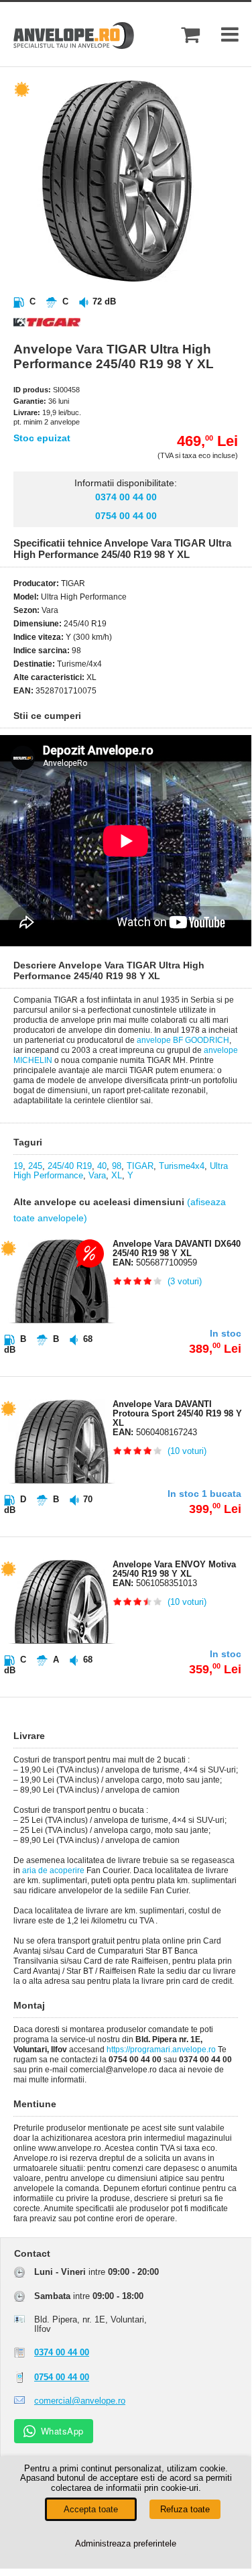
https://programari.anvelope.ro (161, 2050)
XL (117, 1175)
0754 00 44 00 (126, 516)
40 (102, 1166)
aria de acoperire (53, 1870)
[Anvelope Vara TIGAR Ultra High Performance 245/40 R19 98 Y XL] (137, 279)
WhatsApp (62, 2431)
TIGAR (140, 1166)
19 (18, 1166)
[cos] (190, 35)
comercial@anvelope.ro (80, 2401)
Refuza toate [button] (185, 2509)
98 (117, 1166)
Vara (97, 1175)
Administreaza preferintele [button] (126, 2543)
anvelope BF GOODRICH (183, 1040)
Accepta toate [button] (91, 2509)
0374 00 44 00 (126, 497)
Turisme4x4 (182, 1166)
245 (35, 1166)
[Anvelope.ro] (74, 46)
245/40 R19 (70, 1166)
